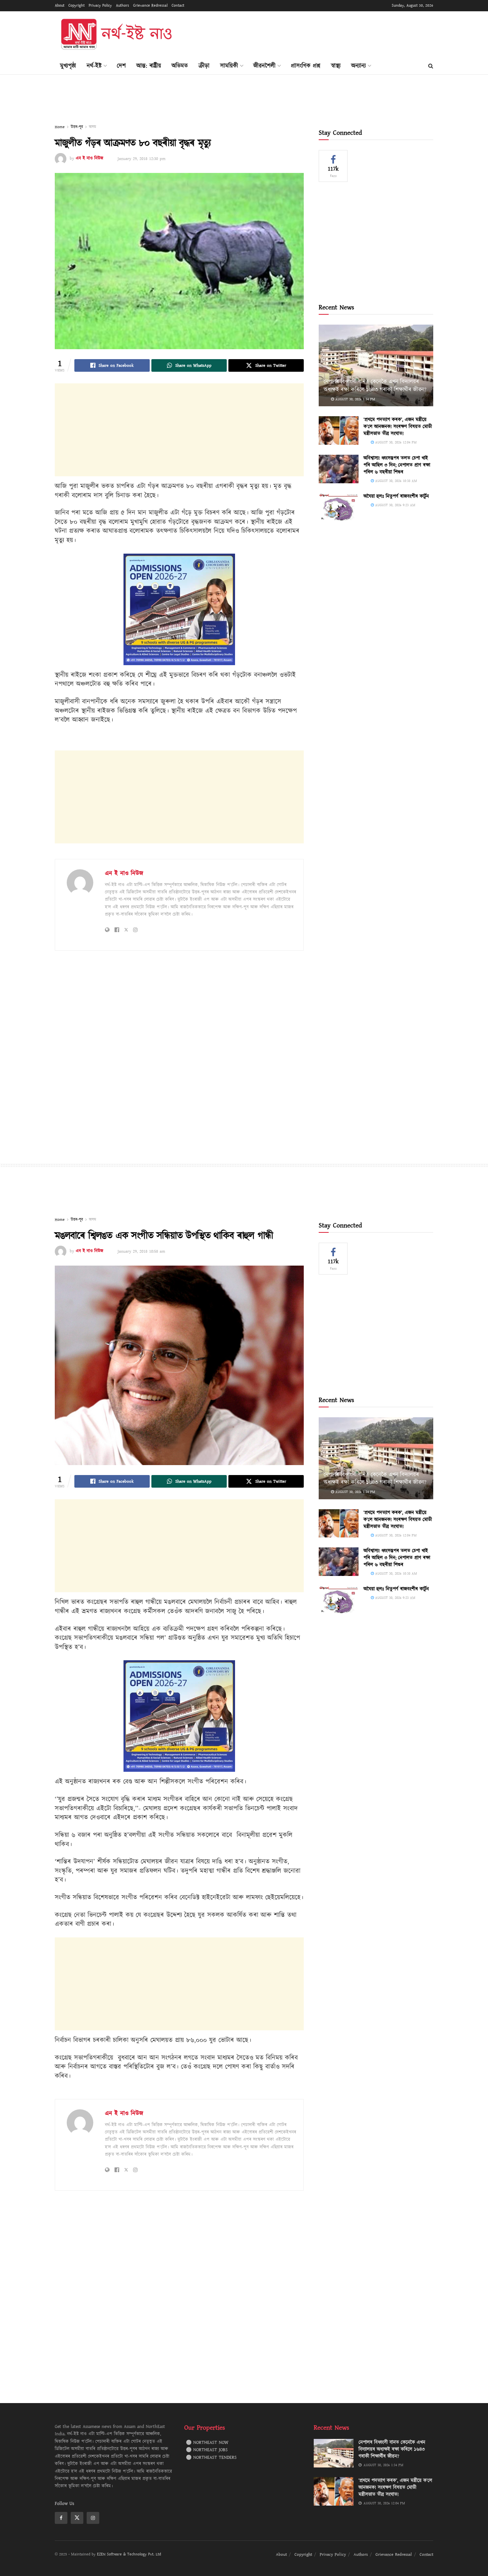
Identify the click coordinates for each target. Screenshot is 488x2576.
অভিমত (180, 66)
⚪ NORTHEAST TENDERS (211, 2458)
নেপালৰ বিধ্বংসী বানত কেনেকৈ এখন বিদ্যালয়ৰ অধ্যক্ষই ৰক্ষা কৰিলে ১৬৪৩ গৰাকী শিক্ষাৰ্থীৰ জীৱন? (375, 386)
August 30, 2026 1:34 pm (355, 399)
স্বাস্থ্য (336, 66)
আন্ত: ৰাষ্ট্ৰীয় (149, 66)
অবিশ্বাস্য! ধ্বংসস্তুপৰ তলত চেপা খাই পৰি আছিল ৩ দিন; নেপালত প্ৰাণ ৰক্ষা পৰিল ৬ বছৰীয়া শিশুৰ (397, 465)
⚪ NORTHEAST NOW (207, 2443)
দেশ (121, 66)
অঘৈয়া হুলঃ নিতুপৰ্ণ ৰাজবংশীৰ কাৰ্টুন (396, 496)
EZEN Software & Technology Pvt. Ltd (129, 2554)
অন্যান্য (359, 66)
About (60, 5)
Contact (178, 5)
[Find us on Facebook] (61, 2518)
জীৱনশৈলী (264, 66)
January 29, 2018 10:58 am (141, 1251)
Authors (122, 5)
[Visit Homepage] (116, 35)
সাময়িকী (229, 66)
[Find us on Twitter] (77, 2518)
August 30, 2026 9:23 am (395, 505)
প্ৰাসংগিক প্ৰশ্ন (306, 66)
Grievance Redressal (150, 5)
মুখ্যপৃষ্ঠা (68, 66)
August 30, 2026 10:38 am (395, 481)
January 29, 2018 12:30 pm (141, 159)
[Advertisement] (312, 34)
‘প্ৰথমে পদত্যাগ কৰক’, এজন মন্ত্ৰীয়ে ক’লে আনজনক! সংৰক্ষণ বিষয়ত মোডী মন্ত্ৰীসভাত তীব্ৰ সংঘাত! (398, 427)
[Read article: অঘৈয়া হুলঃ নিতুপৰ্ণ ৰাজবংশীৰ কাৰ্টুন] (339, 507)
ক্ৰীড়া (204, 66)
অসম (92, 127)
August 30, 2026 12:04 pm (395, 442)
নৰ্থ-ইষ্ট (94, 66)
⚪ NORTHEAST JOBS (207, 2450)
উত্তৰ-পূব (77, 127)
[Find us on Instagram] (93, 2518)
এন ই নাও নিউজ (89, 159)
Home (60, 127)
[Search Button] (431, 66)
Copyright (77, 5)
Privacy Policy (100, 5)
